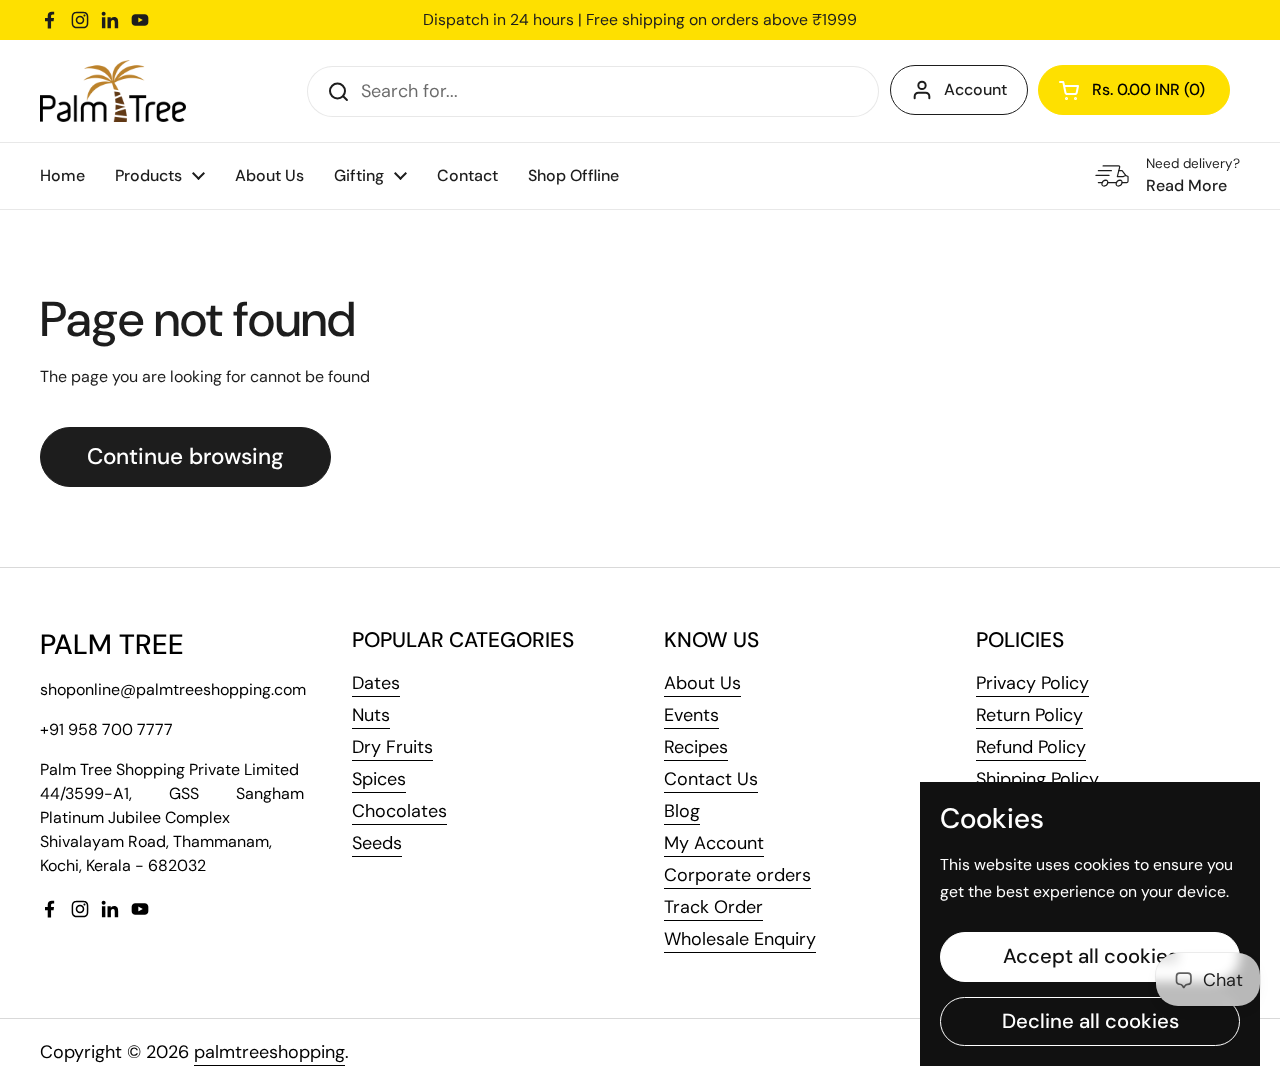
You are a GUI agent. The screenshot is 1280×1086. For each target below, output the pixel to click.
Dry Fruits (392, 747)
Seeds (377, 843)
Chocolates (399, 811)
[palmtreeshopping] (113, 91)
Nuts (371, 715)
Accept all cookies (1090, 956)
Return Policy (1029, 715)
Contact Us (711, 779)
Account (975, 89)
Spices (379, 779)
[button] (1134, 90)
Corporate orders (737, 875)
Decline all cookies (1090, 1021)
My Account (714, 843)
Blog (682, 811)
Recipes (696, 747)
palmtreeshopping (269, 1052)
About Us (702, 683)
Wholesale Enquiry (740, 939)
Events (691, 715)
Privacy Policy (1032, 683)
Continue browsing (185, 456)
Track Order (713, 907)
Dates (376, 683)
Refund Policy (1031, 747)
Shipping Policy (1037, 779)
